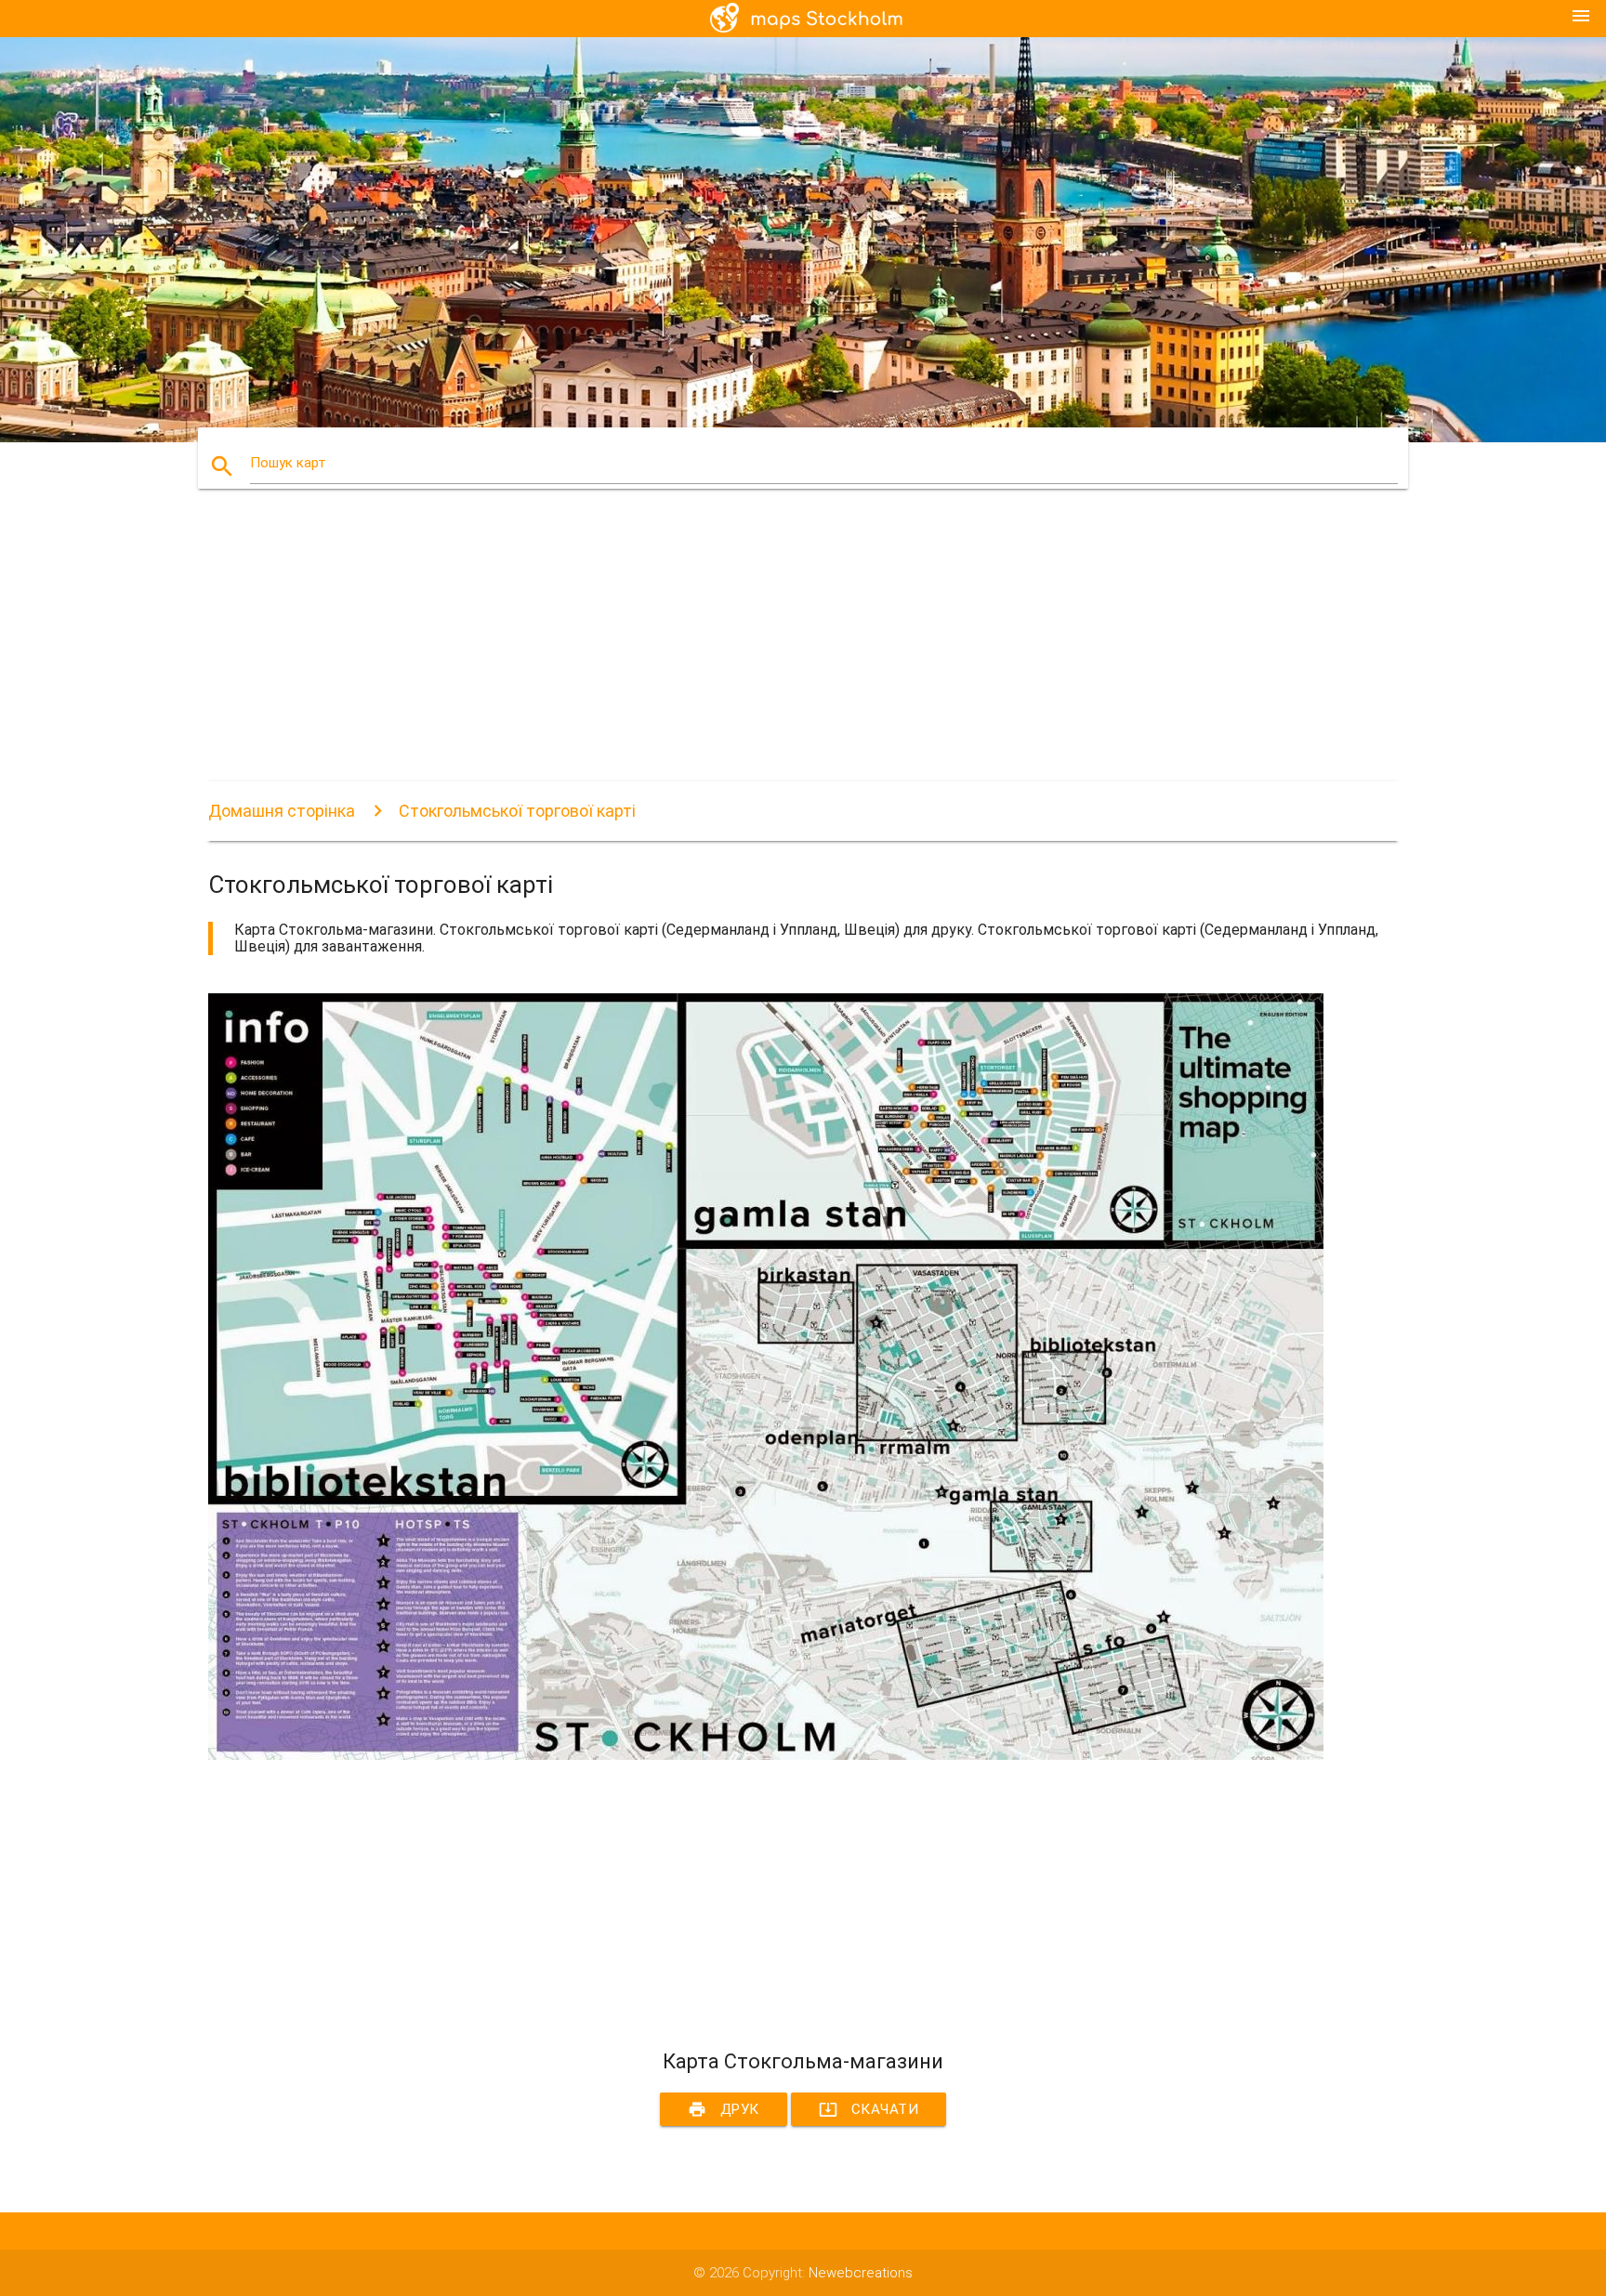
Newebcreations (861, 2273)
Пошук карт (288, 463)
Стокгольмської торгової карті (517, 811)
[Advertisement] (766, 651)
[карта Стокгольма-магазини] (766, 1755)
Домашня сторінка (282, 811)
